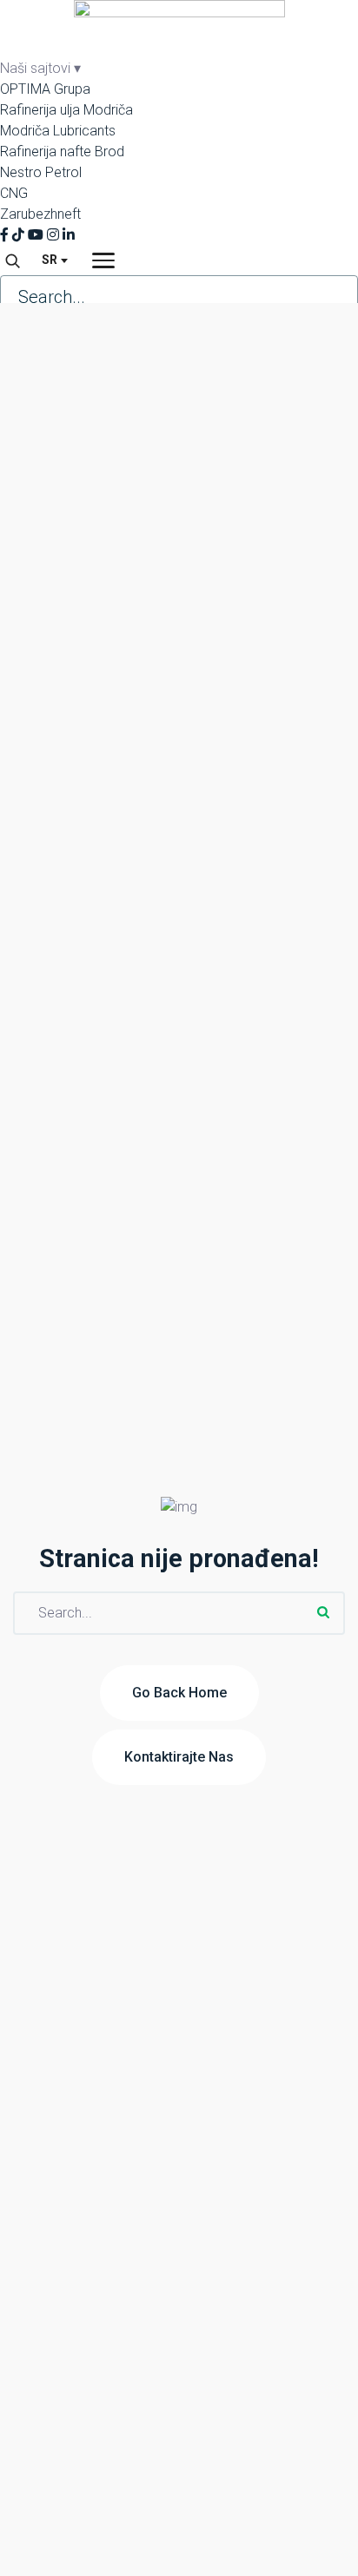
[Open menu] (103, 260)
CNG (14, 193)
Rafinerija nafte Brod (62, 152)
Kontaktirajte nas (179, 1757)
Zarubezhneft (40, 214)
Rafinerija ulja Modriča (66, 110)
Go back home (179, 1693)
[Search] (12, 260)
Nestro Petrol (41, 172)
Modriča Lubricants (58, 131)
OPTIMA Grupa (45, 89)
